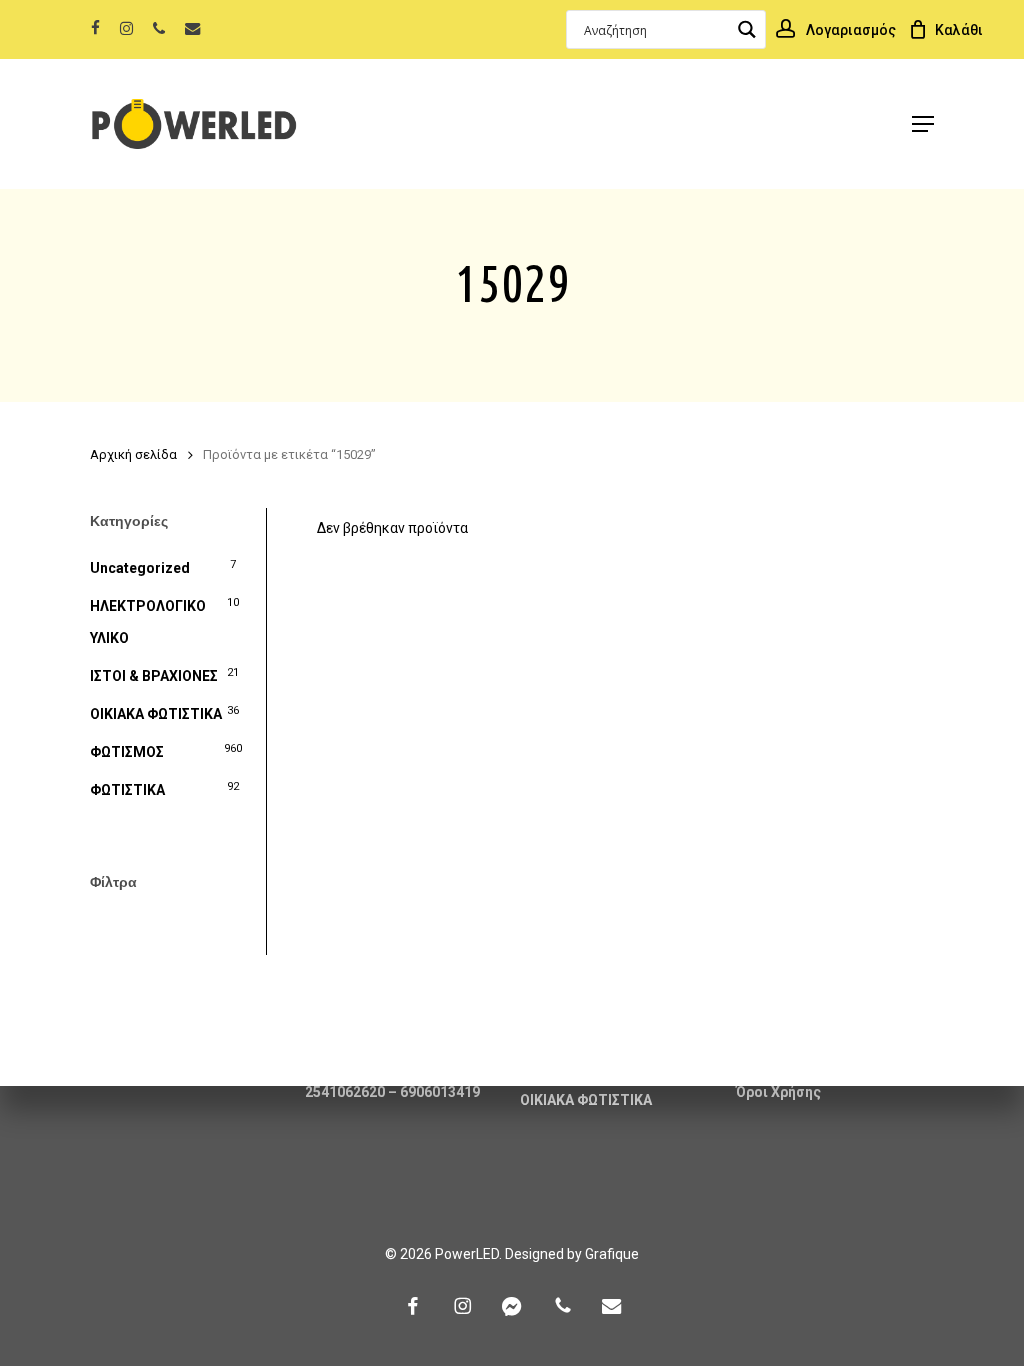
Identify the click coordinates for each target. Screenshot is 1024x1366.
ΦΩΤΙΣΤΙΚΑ (127, 790)
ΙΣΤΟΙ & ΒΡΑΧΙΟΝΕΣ (154, 676)
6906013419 (440, 1092)
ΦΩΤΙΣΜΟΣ (127, 752)
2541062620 (345, 1092)
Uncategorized (140, 568)
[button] (923, 124)
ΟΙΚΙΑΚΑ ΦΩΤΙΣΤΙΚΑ (156, 714)
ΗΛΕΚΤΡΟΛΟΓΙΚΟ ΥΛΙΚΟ (148, 622)
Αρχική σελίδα (133, 454)
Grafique (612, 1254)
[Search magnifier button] (746, 29)
